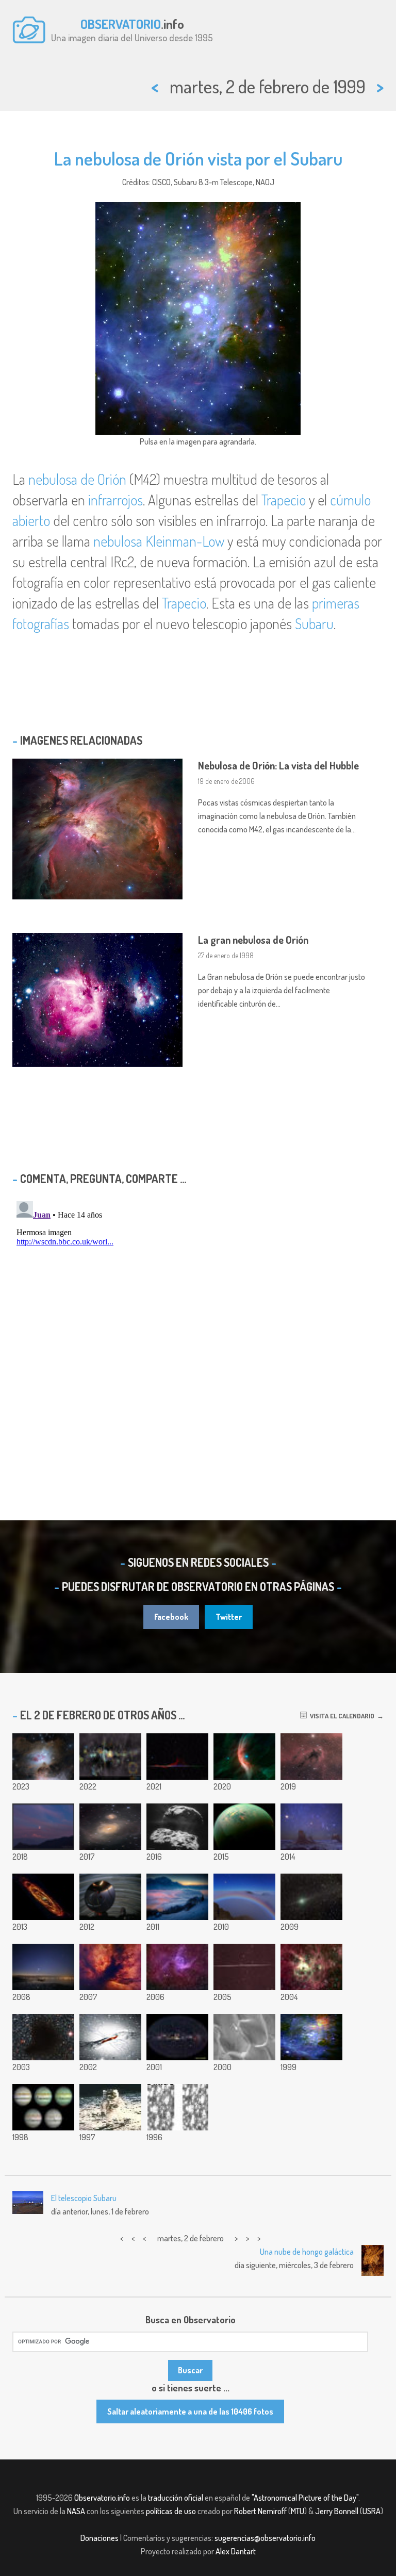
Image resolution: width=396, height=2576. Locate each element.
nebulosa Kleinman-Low (159, 541)
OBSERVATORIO (121, 24)
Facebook (171, 1617)
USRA (372, 2511)
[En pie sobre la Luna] (110, 2107)
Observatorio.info (102, 2498)
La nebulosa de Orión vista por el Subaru (198, 158)
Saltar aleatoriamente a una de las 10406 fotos (190, 2411)
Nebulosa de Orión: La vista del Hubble (278, 765)
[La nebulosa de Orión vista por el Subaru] (311, 2037)
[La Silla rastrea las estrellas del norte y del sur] (110, 1897)
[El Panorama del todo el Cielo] (177, 2037)
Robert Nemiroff (260, 2511)
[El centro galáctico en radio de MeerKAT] (110, 1757)
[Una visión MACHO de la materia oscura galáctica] (177, 2107)
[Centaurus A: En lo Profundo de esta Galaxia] (110, 2037)
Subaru (314, 624)
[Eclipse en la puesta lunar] (43, 1827)
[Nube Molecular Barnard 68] (43, 2037)
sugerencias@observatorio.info (265, 2538)
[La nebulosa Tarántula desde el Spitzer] (311, 1967)
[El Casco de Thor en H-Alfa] (177, 1967)
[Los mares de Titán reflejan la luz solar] (244, 1827)
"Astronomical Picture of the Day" (305, 2498)
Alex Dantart (236, 2551)
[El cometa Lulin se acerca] (311, 1897)
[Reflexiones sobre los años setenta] (43, 1757)
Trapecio (284, 500)
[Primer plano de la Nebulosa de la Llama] (110, 1967)
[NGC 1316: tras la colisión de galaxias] (110, 1827)
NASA (76, 2511)
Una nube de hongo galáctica (307, 2252)
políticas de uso (171, 2511)
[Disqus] (198, 1326)
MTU (298, 2511)
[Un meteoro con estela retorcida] (244, 1967)
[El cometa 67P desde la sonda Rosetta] (177, 1827)
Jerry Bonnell (337, 2511)
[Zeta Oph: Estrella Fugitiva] (244, 1757)
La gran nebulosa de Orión (253, 940)
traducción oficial (176, 2498)
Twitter (229, 1617)
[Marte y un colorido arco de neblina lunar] (244, 1897)
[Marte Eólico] (244, 2037)
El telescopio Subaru (84, 2198)
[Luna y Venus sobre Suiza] (177, 1897)
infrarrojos (115, 500)
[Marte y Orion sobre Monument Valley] (311, 1827)
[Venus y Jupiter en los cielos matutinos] (43, 1967)
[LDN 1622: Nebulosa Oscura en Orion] (311, 1757)
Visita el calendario (341, 1716)
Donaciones (100, 2538)
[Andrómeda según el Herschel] (43, 1897)
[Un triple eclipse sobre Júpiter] (43, 2107)
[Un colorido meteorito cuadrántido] (177, 1757)
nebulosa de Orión (77, 479)
